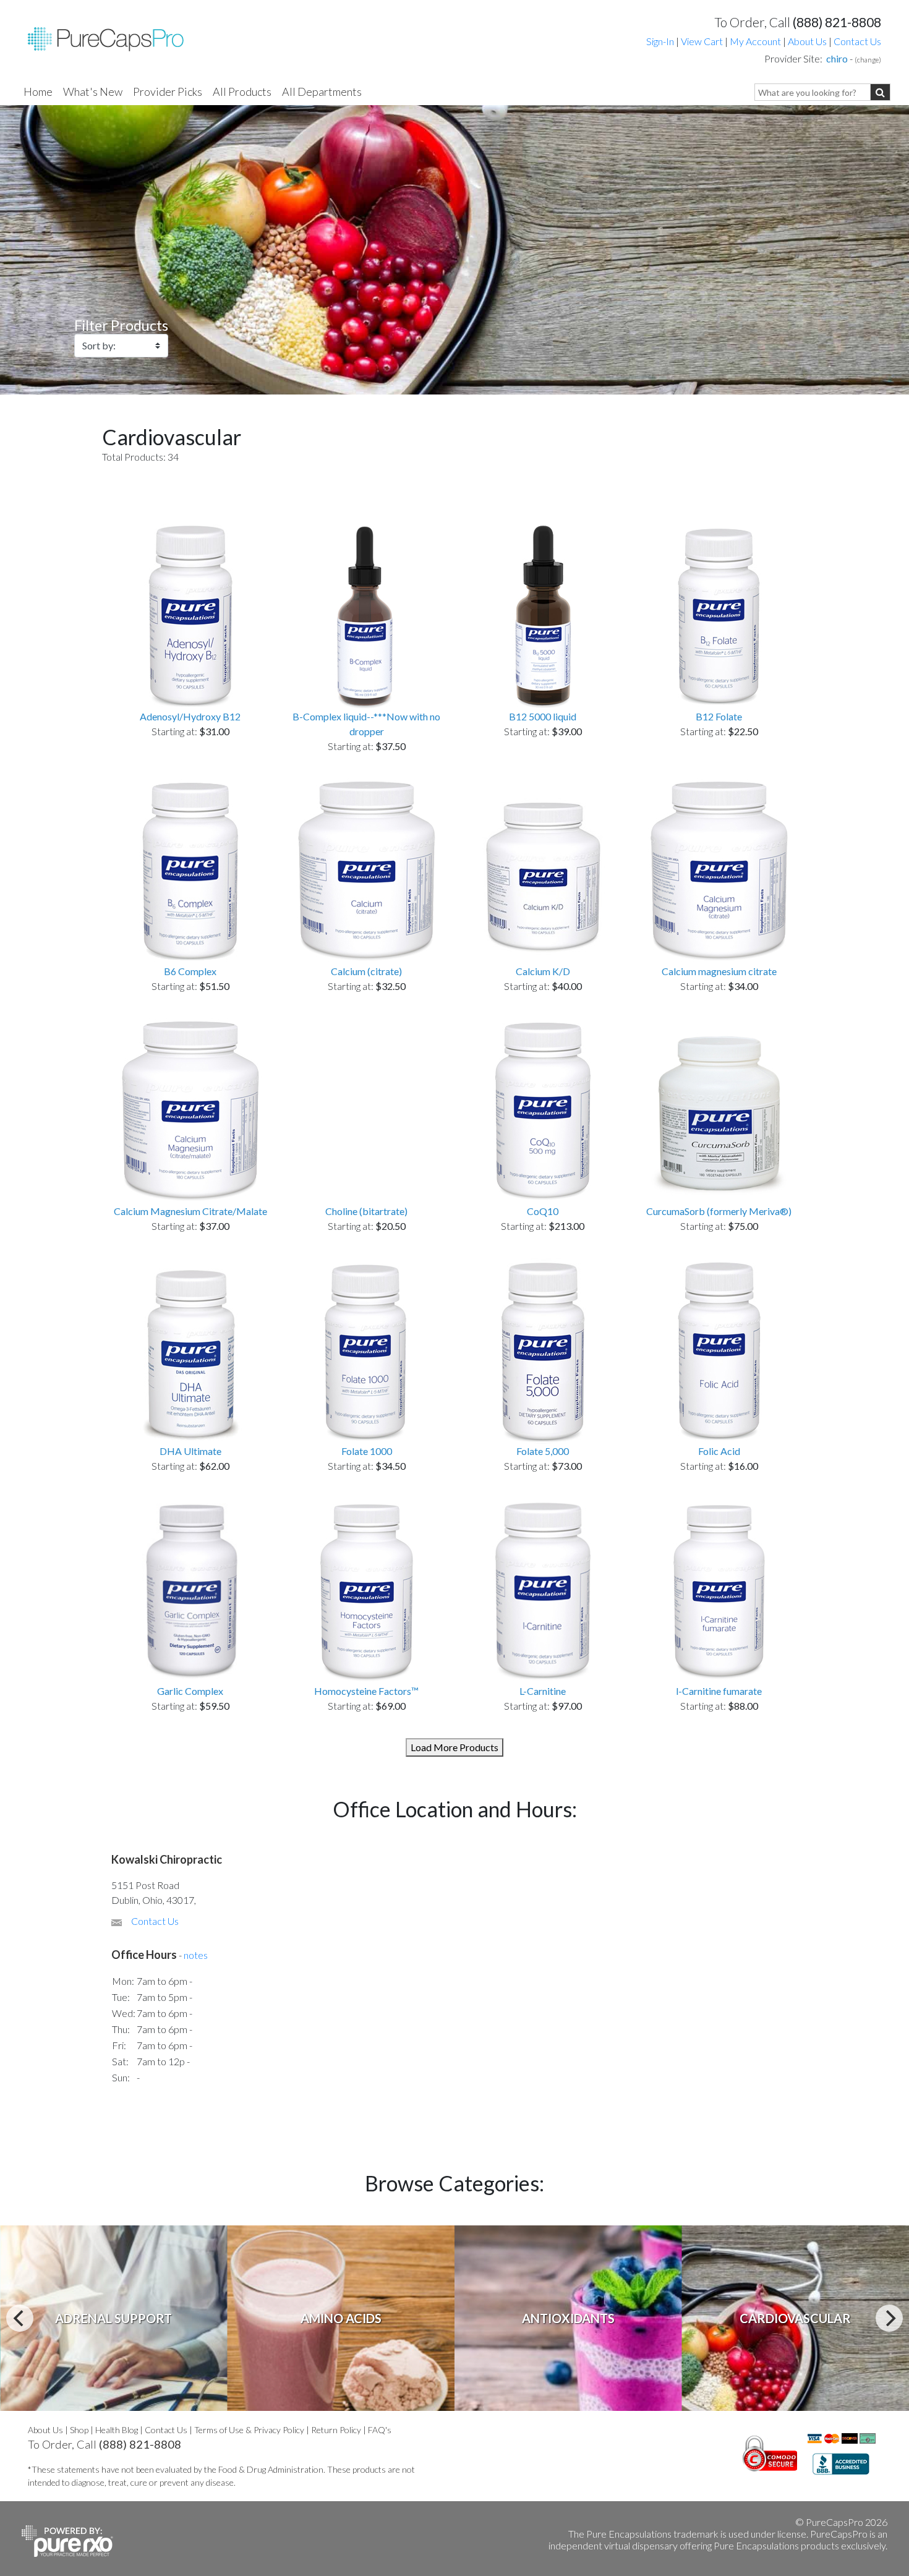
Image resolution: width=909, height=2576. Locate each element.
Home (38, 92)
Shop (79, 2430)
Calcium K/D (543, 971)
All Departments (322, 92)
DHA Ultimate (190, 1451)
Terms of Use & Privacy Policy (249, 2430)
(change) (868, 60)
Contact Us (857, 41)
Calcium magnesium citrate (719, 971)
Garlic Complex (190, 1691)
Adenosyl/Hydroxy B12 (190, 716)
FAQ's (380, 2430)
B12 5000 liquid (543, 716)
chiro (837, 58)
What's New (93, 92)
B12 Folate (719, 716)
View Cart (703, 41)
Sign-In (660, 41)
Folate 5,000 (543, 1451)
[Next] (889, 2318)
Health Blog (117, 2430)
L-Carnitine (543, 1691)
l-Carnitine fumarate (719, 1691)
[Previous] (20, 2318)
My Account (755, 41)
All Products (242, 92)
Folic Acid (719, 1451)
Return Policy (336, 2430)
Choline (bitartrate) (366, 1211)
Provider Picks (168, 92)
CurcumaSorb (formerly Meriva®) (719, 1211)
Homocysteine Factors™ (366, 1691)
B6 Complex (190, 971)
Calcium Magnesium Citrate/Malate (190, 1211)
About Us (807, 41)
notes (196, 1955)
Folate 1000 (367, 1451)
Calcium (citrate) (366, 971)
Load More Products (454, 1747)
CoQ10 (543, 1211)
